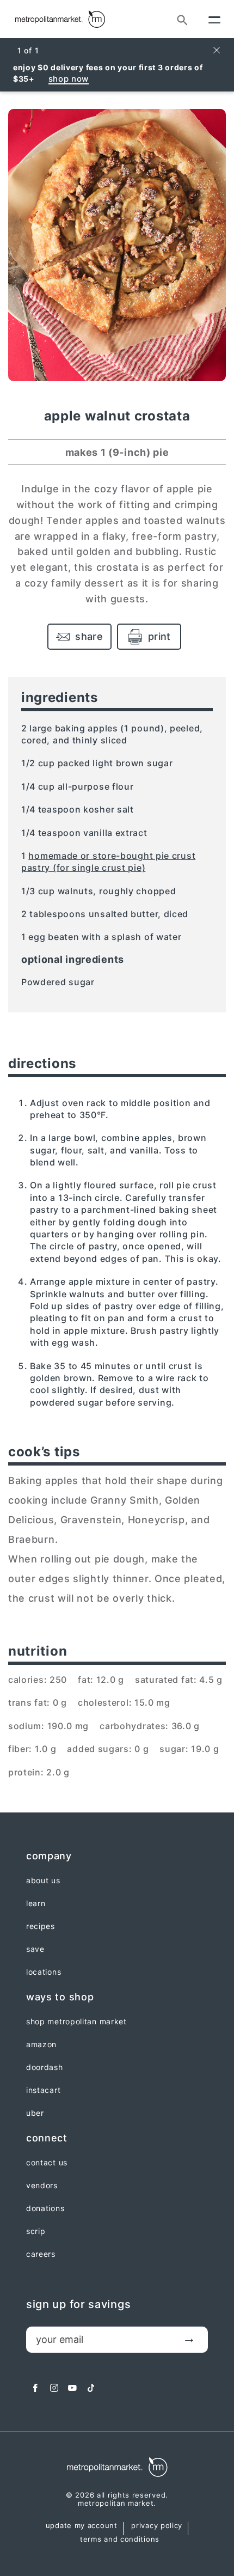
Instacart (43, 2090)
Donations (45, 2208)
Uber (35, 2113)
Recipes (41, 1926)
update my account (82, 2526)
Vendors (42, 2186)
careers (41, 2254)
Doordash (45, 2067)
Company (49, 1856)
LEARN (36, 1903)
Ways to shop (60, 1997)
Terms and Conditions (120, 2540)
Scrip (36, 2231)
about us (43, 1881)
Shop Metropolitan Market (76, 2022)
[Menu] (214, 19)
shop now (69, 79)
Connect (47, 2138)
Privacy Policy (157, 2526)
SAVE (35, 1949)
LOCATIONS (44, 1972)
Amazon (41, 2044)
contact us (47, 2163)
